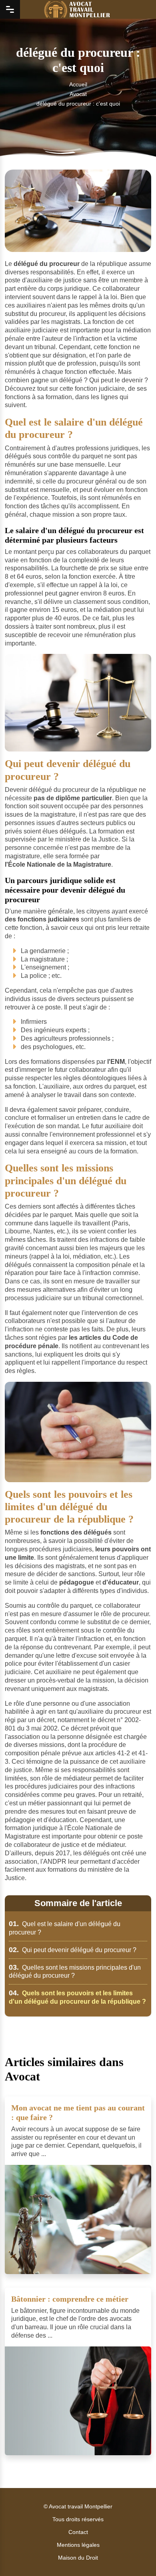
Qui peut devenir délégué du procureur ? (73, 1950)
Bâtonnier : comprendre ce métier (70, 2299)
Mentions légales (78, 2545)
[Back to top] (134, 2554)
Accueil (78, 84)
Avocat (78, 94)
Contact (78, 2532)
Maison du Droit (78, 2558)
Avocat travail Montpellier (81, 2506)
